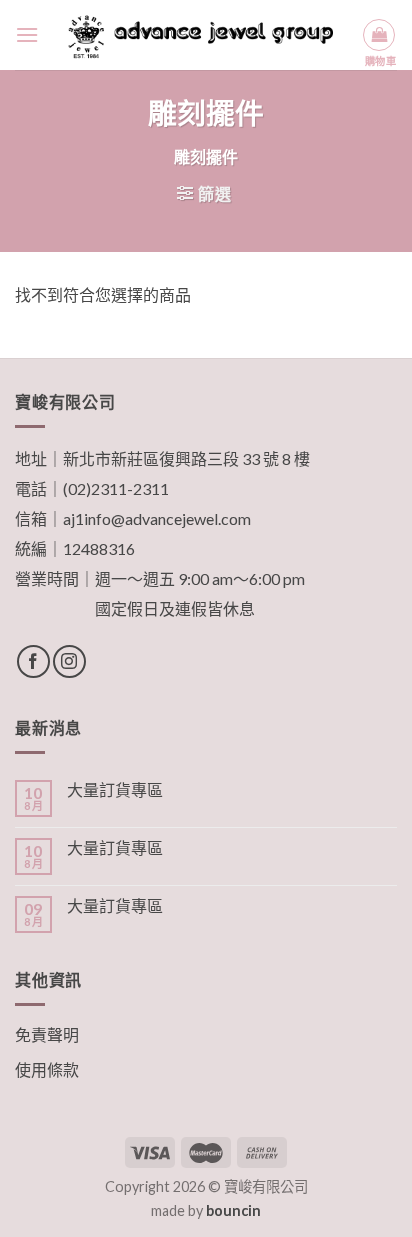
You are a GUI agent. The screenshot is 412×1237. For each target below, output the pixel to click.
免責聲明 (47, 1034)
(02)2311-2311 (116, 488)
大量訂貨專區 (115, 789)
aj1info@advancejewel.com (157, 518)
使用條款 (47, 1069)
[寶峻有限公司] (200, 35)
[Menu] (27, 34)
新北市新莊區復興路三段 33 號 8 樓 (186, 458)
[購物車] (379, 35)
